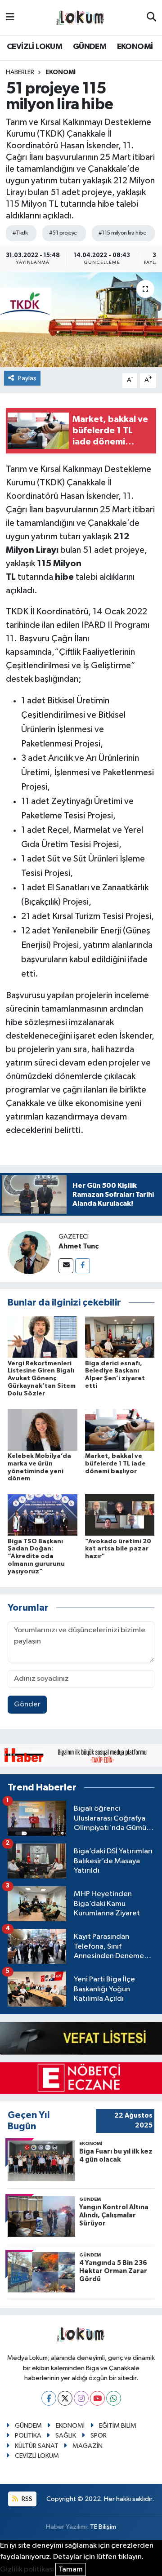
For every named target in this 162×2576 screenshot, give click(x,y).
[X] (65, 2398)
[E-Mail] (66, 1266)
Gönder (27, 1704)
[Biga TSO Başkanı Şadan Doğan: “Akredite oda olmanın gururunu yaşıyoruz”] (43, 1515)
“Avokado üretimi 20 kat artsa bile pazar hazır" (118, 1549)
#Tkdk (20, 233)
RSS (26, 2499)
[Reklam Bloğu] (81, 1755)
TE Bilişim (103, 2527)
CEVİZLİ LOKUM (34, 47)
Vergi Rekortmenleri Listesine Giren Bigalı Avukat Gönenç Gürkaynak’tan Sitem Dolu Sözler (42, 1379)
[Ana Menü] (10, 17)
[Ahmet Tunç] (29, 1252)
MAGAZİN (88, 2446)
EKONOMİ (135, 47)
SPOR (99, 2436)
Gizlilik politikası (27, 2569)
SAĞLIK (66, 2436)
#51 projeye (63, 233)
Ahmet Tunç (79, 1246)
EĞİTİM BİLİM (118, 2426)
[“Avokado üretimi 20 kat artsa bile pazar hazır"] (120, 1515)
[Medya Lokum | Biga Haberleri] (81, 18)
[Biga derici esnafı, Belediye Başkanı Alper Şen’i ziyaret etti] (120, 1337)
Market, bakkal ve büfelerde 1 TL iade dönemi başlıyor (115, 1464)
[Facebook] (83, 1266)
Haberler (20, 72)
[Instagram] (81, 2398)
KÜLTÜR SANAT (37, 2446)
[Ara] (151, 18)
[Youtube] (97, 2398)
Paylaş (27, 378)
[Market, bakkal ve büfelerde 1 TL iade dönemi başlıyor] (120, 1429)
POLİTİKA (28, 2436)
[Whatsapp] (114, 2398)
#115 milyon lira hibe (122, 233)
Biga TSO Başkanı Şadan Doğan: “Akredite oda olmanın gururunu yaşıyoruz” (36, 1557)
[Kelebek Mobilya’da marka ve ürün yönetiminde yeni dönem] (43, 1429)
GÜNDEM (90, 47)
